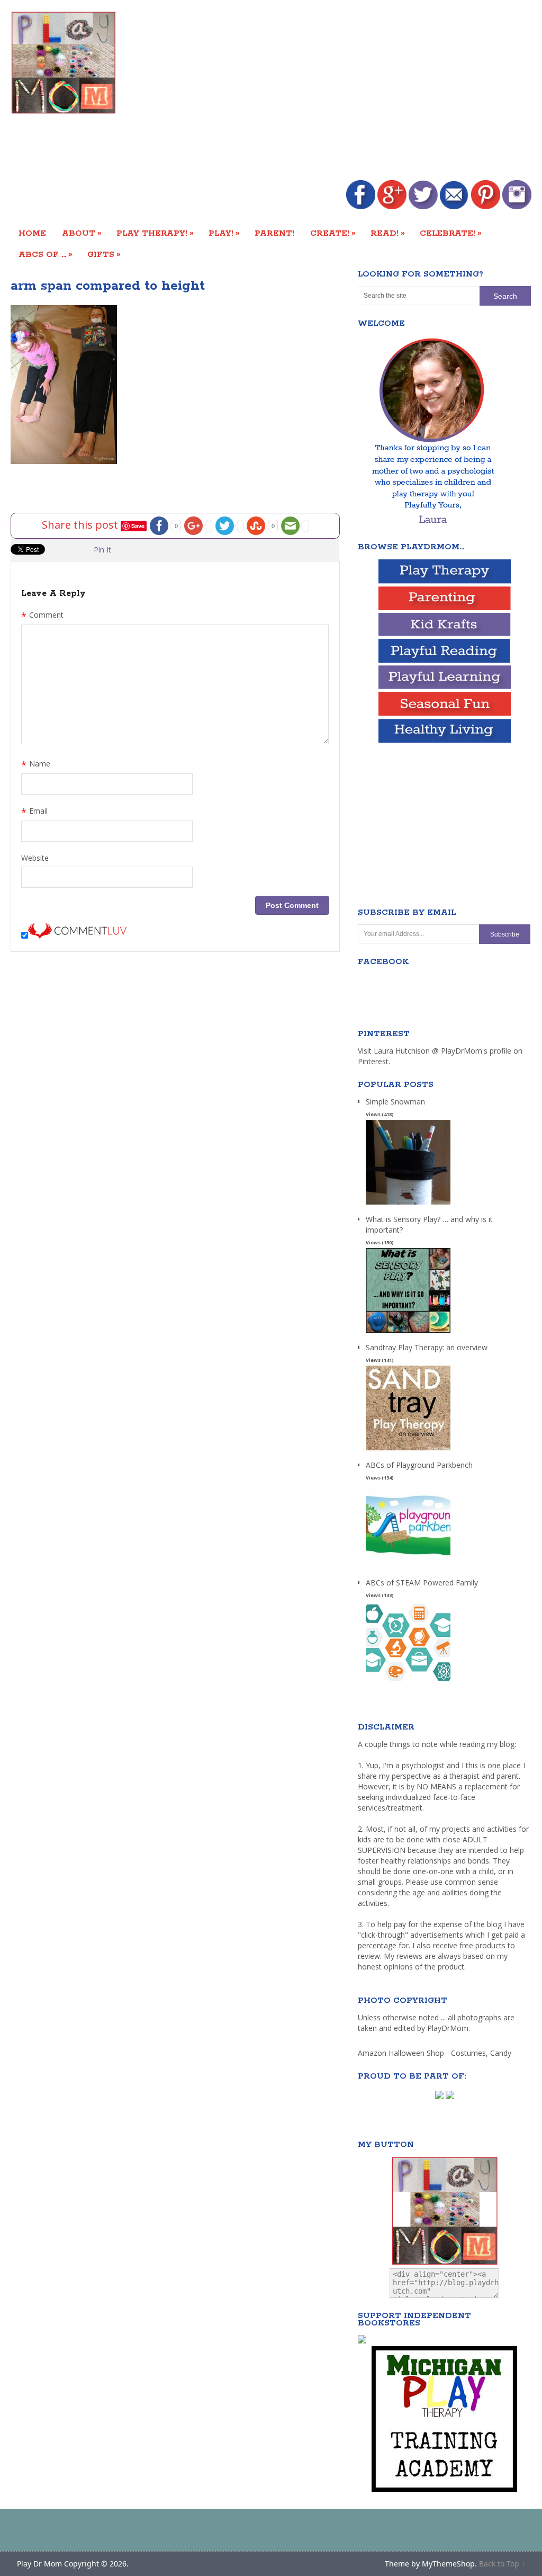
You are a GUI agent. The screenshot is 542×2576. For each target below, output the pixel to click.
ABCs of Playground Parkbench (419, 1465)
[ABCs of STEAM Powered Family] (408, 1686)
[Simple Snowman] (408, 1205)
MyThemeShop (448, 2564)
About (82, 233)
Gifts (104, 254)
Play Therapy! (155, 233)
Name (36, 765)
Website (35, 858)
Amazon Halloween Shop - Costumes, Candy (436, 2053)
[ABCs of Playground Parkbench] (408, 1568)
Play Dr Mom (39, 2564)
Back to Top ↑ (502, 2564)
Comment (42, 616)
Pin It (102, 550)
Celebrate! (451, 233)
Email (34, 812)
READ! (388, 233)
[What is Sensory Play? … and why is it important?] (408, 1333)
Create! (333, 233)
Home (32, 233)
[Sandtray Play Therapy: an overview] (408, 1451)
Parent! (274, 233)
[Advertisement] (355, 91)
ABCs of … (46, 254)
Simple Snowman (395, 1102)
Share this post (81, 524)
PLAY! (224, 233)
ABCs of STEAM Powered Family (422, 1583)
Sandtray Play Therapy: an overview (427, 1347)
